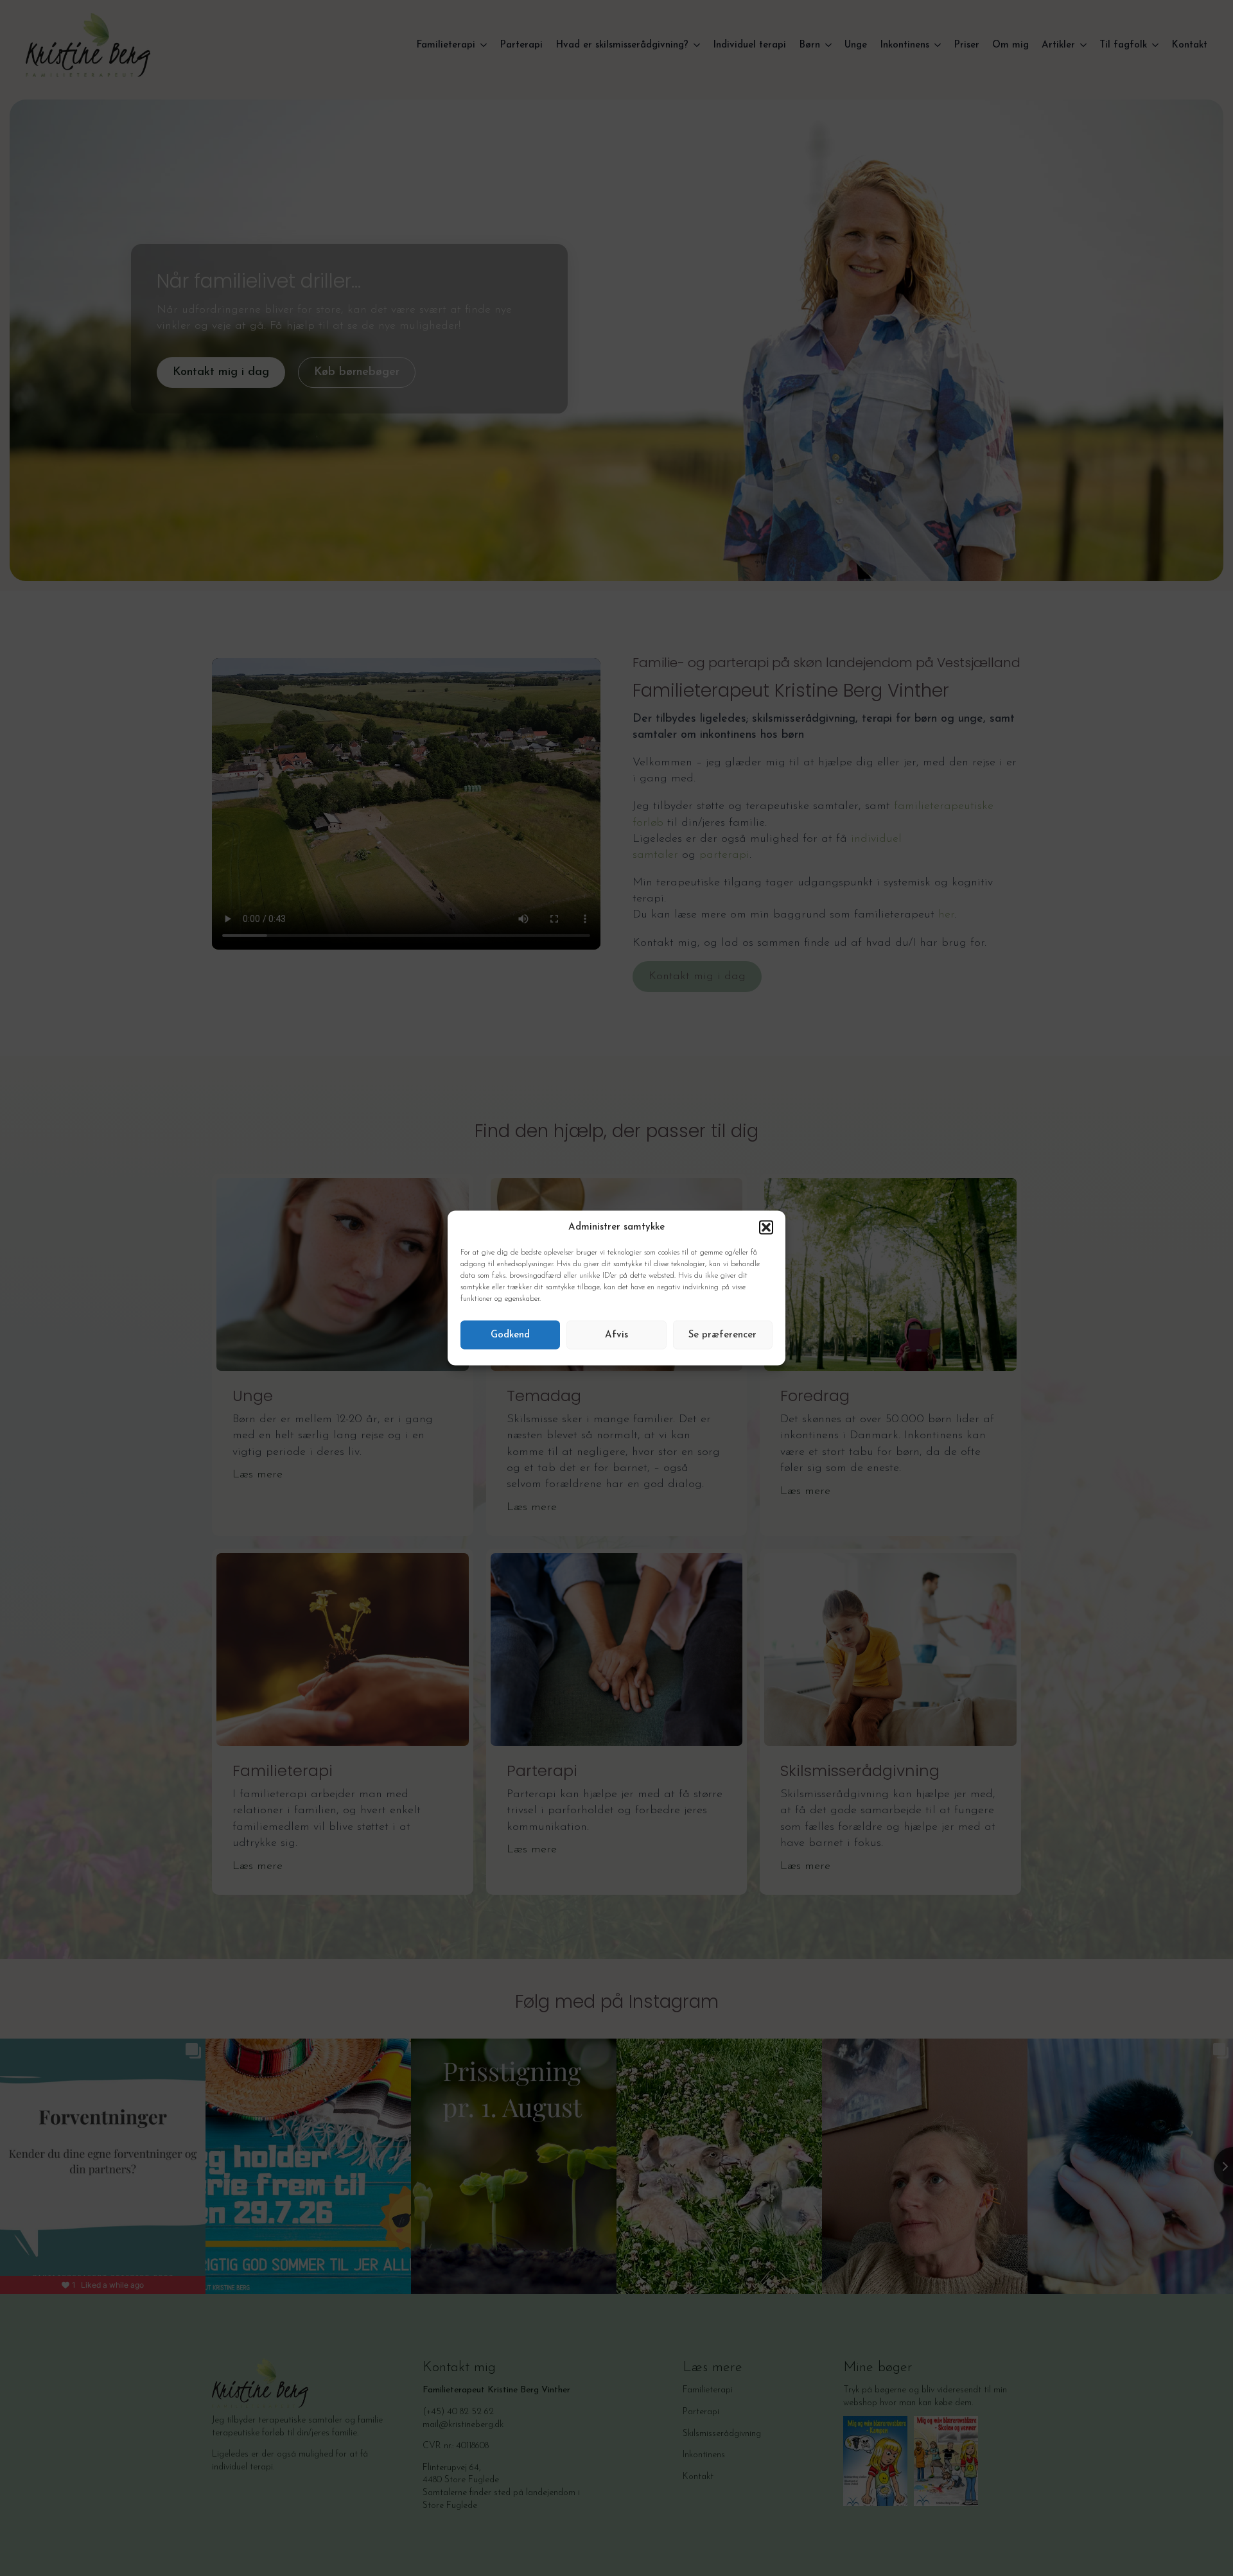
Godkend (510, 1335)
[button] (766, 1227)
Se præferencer (722, 1335)
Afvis (616, 1335)
